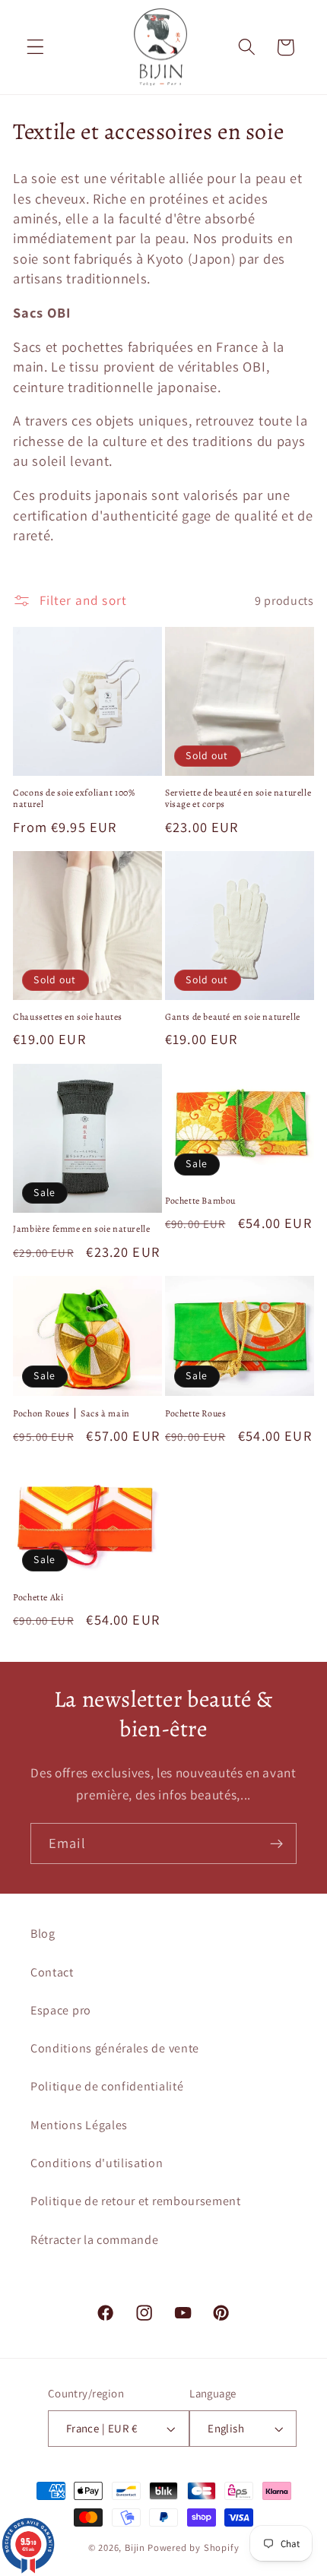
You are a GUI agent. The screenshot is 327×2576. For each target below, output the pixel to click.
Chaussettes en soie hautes (68, 1017)
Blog (43, 1934)
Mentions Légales (79, 2125)
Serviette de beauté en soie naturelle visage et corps (238, 799)
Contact (52, 1972)
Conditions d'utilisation (97, 2163)
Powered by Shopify (194, 2548)
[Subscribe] (276, 1843)
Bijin (135, 2548)
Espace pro (61, 2010)
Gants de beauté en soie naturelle (233, 1017)
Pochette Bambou (200, 1201)
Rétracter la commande (95, 2240)
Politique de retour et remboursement (136, 2201)
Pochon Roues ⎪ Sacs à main (71, 1414)
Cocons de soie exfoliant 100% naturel (74, 799)
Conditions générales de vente (115, 2048)
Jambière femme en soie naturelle (81, 1229)
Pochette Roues (195, 1414)
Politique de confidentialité (107, 2086)
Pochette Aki (38, 1598)
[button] (35, 47)
